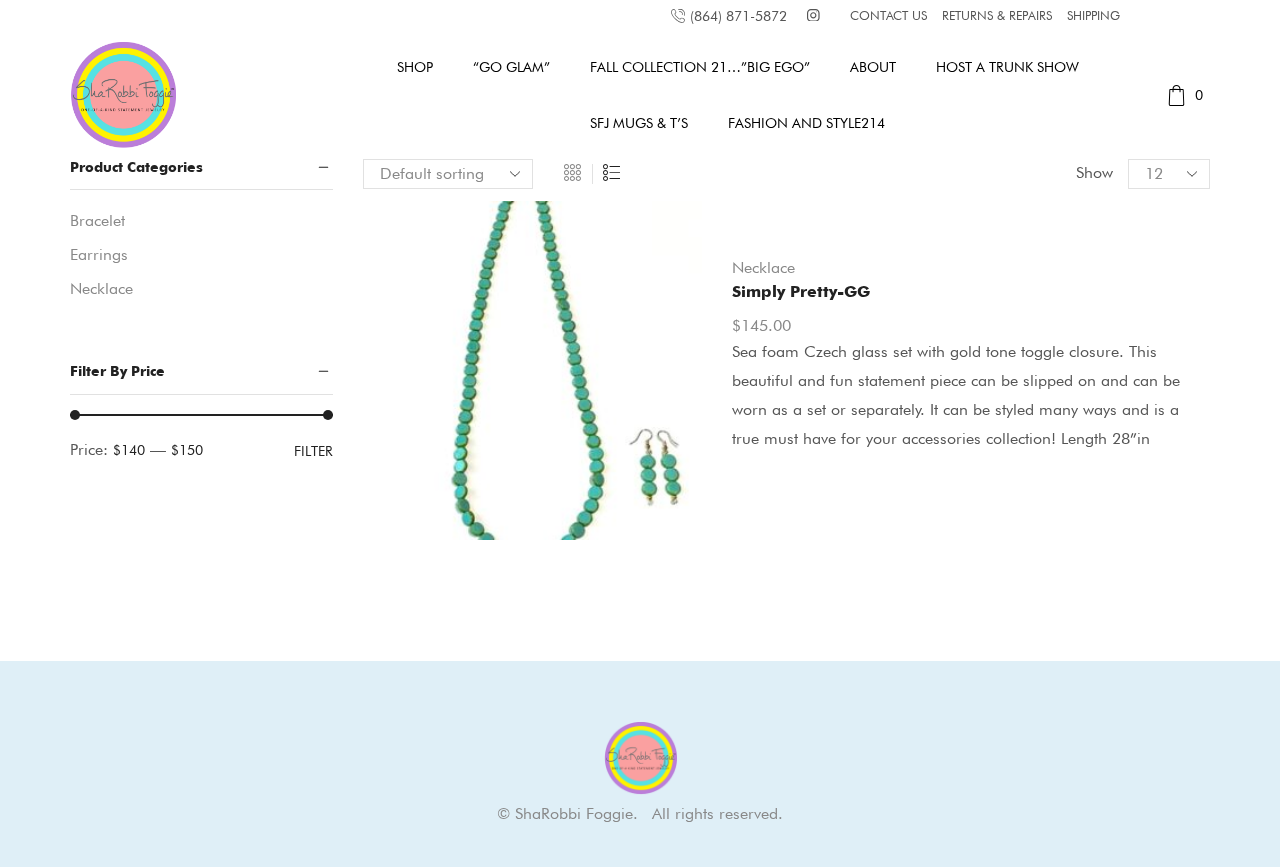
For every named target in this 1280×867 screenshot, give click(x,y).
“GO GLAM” (511, 67)
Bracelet (97, 220)
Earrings (99, 254)
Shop (415, 67)
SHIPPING (1093, 15)
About (873, 67)
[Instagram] (813, 16)
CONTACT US (888, 15)
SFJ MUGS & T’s (639, 123)
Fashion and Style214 (806, 123)
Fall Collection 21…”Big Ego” (700, 67)
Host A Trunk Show (1007, 67)
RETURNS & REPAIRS (997, 15)
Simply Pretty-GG (801, 291)
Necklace (763, 267)
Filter (313, 451)
